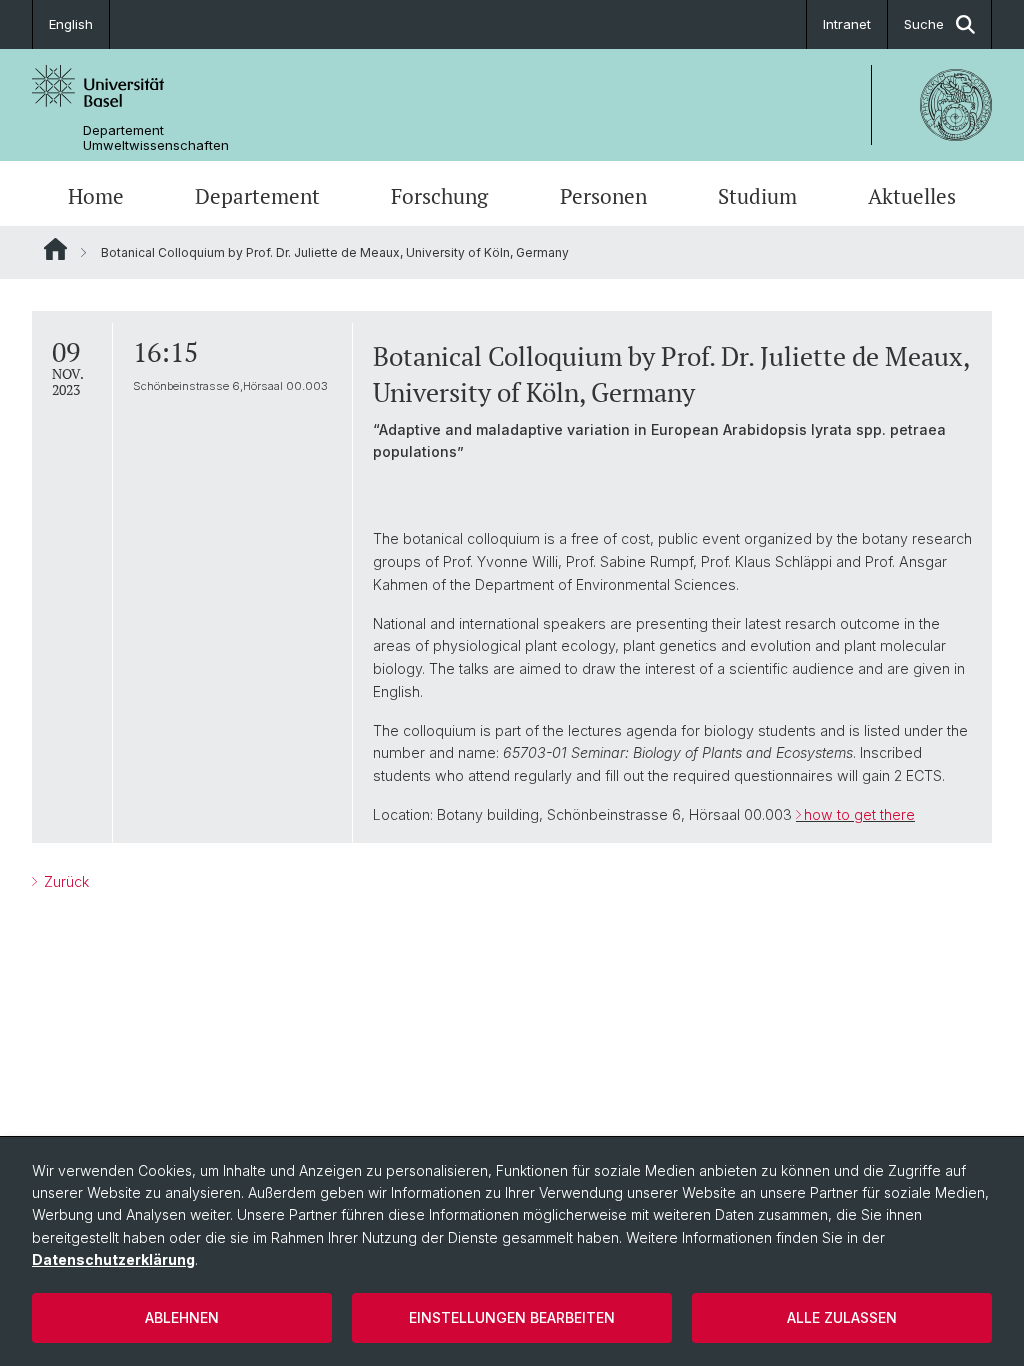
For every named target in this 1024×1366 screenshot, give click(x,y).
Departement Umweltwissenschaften (156, 138)
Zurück (64, 881)
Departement (257, 196)
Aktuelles (912, 196)
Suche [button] (924, 24)
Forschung (439, 196)
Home (96, 196)
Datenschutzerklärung (113, 1259)
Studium (757, 196)
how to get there (859, 814)
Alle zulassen (842, 1317)
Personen (603, 196)
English (71, 24)
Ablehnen (182, 1317)
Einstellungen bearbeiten (512, 1317)
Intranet (847, 24)
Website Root (55, 249)
